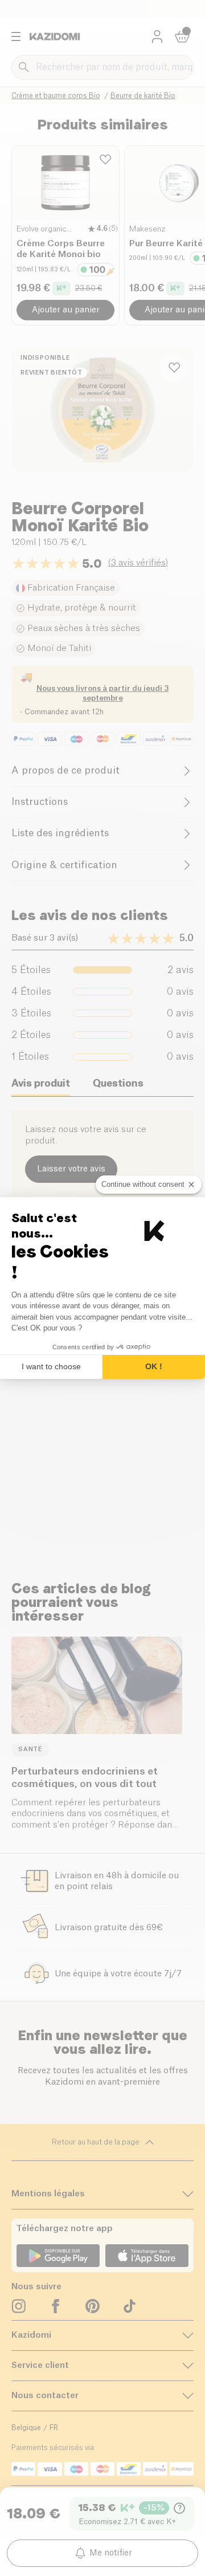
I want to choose (51, 1366)
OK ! (154, 1366)
